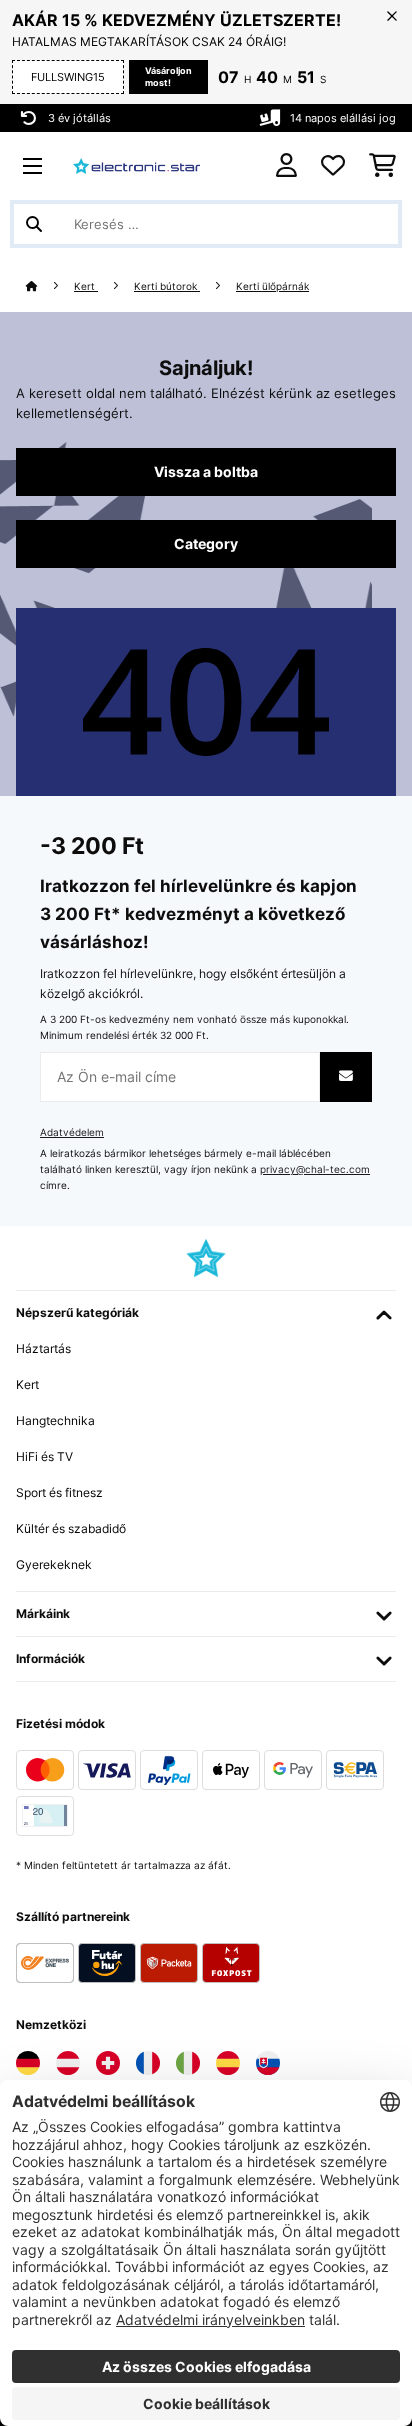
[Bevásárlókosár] (382, 166)
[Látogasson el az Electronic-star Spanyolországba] (228, 2063)
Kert (86, 286)
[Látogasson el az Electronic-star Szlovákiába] (268, 2063)
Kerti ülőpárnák (272, 286)
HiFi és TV (44, 1456)
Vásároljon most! (168, 76)
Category (206, 544)
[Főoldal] (50, 286)
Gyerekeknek (54, 1564)
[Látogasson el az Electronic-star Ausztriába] (68, 2063)
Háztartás (43, 1348)
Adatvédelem (72, 1132)
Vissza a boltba (206, 472)
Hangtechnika (55, 1420)
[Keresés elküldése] (34, 224)
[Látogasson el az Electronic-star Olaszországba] (188, 2063)
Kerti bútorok (167, 286)
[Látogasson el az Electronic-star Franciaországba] (148, 2063)
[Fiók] (286, 165)
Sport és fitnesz (59, 1492)
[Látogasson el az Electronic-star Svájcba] (108, 2063)
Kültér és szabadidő (71, 1528)
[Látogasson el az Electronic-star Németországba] (28, 2063)
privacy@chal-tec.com (315, 1169)
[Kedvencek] (333, 166)
